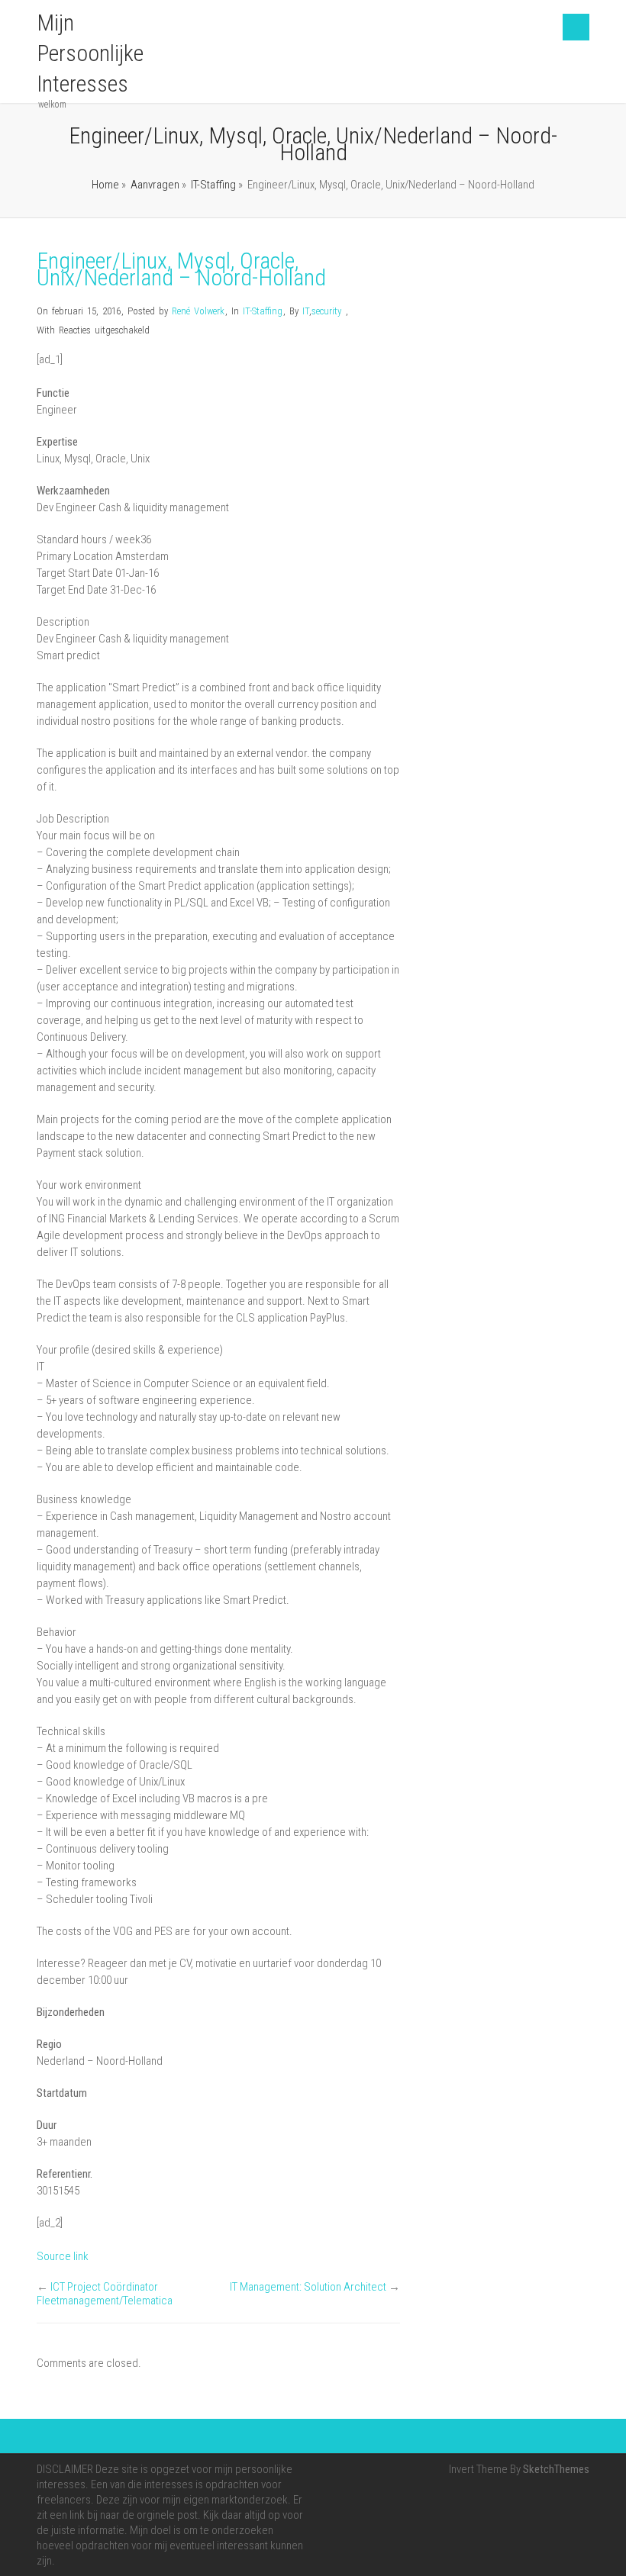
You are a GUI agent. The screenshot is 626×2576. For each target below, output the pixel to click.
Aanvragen (155, 185)
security (326, 311)
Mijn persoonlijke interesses (90, 53)
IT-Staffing (213, 185)
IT (306, 311)
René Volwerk (198, 311)
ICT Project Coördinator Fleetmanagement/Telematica (105, 2294)
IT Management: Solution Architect (308, 2287)
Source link (63, 2256)
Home (105, 185)
